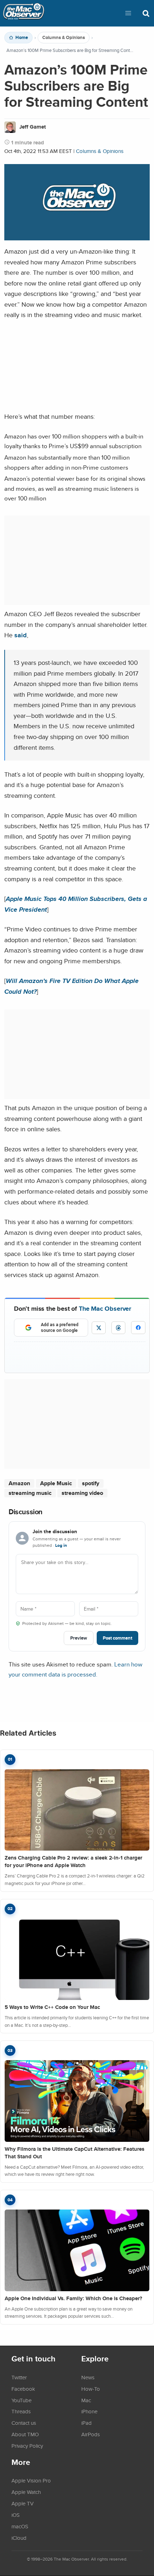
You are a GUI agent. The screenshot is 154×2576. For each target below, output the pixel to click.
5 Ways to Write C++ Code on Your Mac (52, 2007)
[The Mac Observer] (24, 13)
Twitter (19, 2377)
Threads (21, 2411)
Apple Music (56, 1483)
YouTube (21, 2400)
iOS (16, 2515)
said (21, 635)
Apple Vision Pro (31, 2480)
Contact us (24, 2423)
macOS (20, 2526)
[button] (128, 13)
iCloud (19, 2538)
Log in (61, 1545)
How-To (91, 2389)
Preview (79, 1638)
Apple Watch (26, 2492)
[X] (99, 1328)
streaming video (82, 1493)
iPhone (89, 2411)
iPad (86, 2423)
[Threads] (118, 1328)
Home (22, 38)
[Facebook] (138, 1328)
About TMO (25, 2434)
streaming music (30, 1493)
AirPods (91, 2434)
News (88, 2377)
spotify (91, 1483)
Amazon (19, 1483)
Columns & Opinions (64, 38)
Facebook (23, 2389)
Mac (86, 2400)
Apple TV (23, 2503)
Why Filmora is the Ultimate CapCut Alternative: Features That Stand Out (74, 2153)
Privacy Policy (27, 2446)
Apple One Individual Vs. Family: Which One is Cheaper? (73, 2298)
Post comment (117, 1638)
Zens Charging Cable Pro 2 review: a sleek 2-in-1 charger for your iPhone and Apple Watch (73, 1862)
